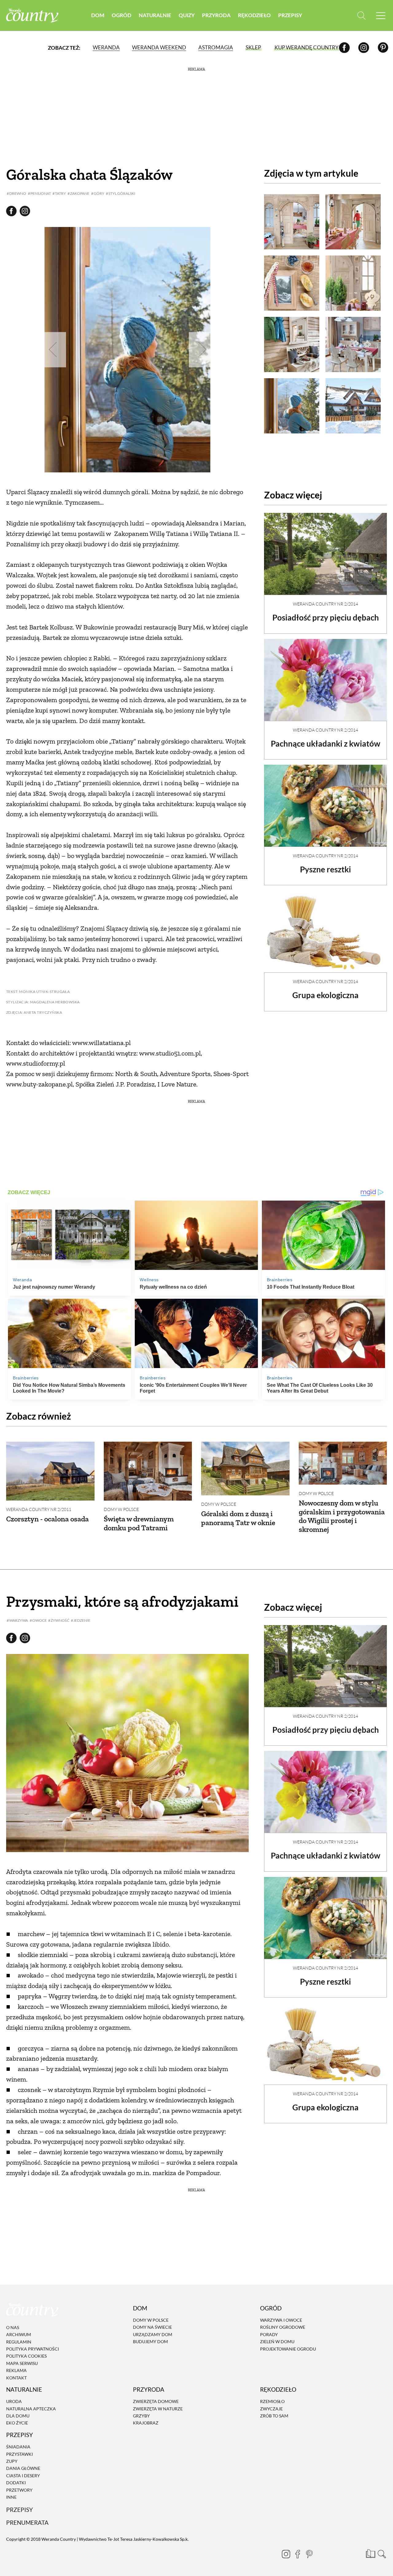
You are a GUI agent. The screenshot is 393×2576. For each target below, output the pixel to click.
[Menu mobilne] (381, 15)
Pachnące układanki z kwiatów (326, 744)
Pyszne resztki (325, 869)
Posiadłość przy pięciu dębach (326, 617)
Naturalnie (155, 15)
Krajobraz (146, 2423)
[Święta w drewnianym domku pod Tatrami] (148, 1471)
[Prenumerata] (370, 2553)
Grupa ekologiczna (325, 995)
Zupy (12, 2461)
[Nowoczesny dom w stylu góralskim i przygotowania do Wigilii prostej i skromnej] (343, 1463)
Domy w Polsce (121, 1509)
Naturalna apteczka (31, 2409)
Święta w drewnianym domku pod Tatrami (139, 1523)
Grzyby (141, 2416)
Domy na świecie (152, 2327)
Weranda (106, 47)
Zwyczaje (271, 2409)
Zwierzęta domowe (156, 2402)
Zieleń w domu (277, 2341)
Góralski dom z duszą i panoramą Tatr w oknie (238, 1518)
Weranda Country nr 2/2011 (39, 1509)
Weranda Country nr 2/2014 (325, 604)
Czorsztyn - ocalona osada (47, 1519)
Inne (11, 2497)
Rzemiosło (272, 2402)
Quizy (187, 15)
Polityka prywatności (33, 2349)
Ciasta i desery (23, 2476)
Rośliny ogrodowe (283, 2327)
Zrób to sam (274, 2416)
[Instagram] (364, 47)
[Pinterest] (383, 47)
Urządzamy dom (153, 2334)
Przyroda (216, 15)
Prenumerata (27, 2522)
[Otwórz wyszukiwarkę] (362, 15)
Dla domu (18, 2416)
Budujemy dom (150, 2341)
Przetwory (19, 2490)
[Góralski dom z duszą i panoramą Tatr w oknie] (245, 1469)
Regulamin (19, 2342)
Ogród (122, 15)
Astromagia (216, 47)
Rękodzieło (254, 15)
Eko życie (17, 2423)
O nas (13, 2327)
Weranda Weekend (159, 47)
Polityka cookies (26, 2356)
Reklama (16, 2370)
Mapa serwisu (22, 2363)
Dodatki (16, 2483)
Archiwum (19, 2334)
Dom (98, 15)
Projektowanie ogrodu (288, 2349)
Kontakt (16, 2378)
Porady (269, 2334)
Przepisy (290, 15)
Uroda (14, 2402)
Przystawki (19, 2454)
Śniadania (18, 2447)
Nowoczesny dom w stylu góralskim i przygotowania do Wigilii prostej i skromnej (342, 1516)
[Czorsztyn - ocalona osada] (50, 1471)
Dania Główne (23, 2468)
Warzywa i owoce (281, 2320)
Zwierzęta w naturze (158, 2409)
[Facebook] (344, 47)
